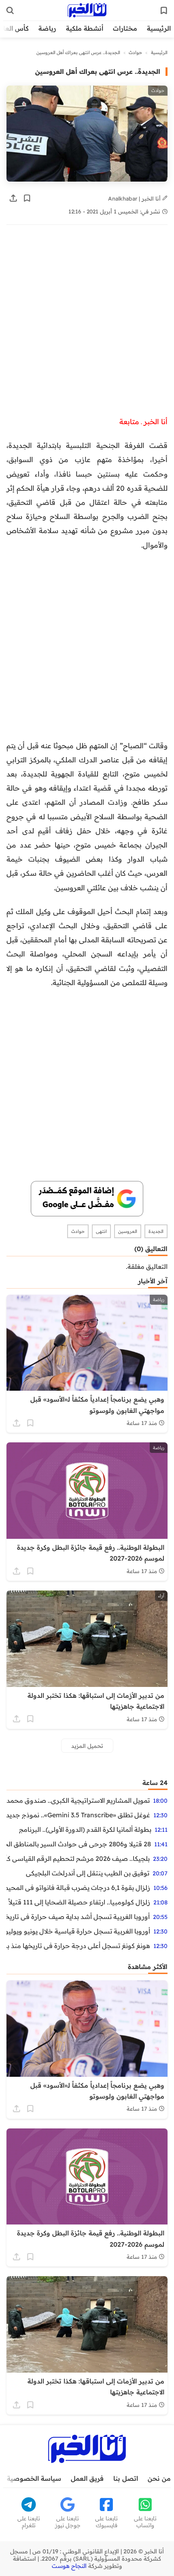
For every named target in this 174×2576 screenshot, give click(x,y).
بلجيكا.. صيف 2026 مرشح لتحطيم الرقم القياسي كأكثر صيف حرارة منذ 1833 (78, 1858)
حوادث (135, 52)
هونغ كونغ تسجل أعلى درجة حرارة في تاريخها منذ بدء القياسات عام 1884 (78, 1946)
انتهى (101, 1231)
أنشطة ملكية (85, 28)
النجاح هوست (69, 2566)
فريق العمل (87, 2478)
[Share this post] (13, 198)
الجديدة (156, 1231)
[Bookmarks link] (164, 10)
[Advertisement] (87, 324)
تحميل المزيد (87, 1746)
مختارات (125, 28)
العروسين (128, 1231)
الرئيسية (159, 28)
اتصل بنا (126, 2478)
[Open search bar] (10, 10)
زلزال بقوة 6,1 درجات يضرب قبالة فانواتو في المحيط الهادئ (78, 1888)
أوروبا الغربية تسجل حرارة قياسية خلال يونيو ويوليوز (78, 1931)
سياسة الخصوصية (34, 2478)
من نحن (159, 2478)
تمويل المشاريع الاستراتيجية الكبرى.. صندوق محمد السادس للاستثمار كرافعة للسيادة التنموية (78, 1800)
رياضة (47, 28)
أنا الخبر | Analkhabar (135, 198)
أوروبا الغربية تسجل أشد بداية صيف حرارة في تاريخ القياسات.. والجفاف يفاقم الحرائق (78, 1917)
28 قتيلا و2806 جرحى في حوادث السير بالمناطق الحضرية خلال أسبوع (79, 1844)
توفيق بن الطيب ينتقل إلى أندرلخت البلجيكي (88, 1873)
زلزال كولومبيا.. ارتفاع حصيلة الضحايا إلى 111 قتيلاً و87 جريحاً (78, 1902)
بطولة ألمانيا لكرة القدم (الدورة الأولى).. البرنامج (85, 1829)
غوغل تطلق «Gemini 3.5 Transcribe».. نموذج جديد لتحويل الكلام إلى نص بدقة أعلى (78, 1815)
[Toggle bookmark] (27, 198)
